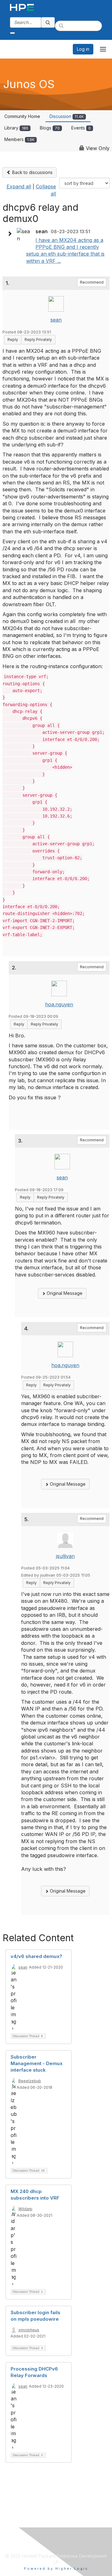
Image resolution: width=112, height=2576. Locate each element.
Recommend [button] (92, 282)
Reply (13, 340)
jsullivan (65, 1556)
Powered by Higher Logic (56, 2569)
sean (56, 320)
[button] (11, 234)
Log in (83, 49)
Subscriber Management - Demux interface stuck (37, 2063)
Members (19, 139)
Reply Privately (38, 340)
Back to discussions (32, 172)
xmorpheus (29, 2330)
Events (81, 128)
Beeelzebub (30, 2081)
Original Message (64, 1293)
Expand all (19, 186)
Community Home (22, 116)
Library (16, 128)
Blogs (50, 128)
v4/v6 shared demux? (36, 1956)
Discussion (67, 116)
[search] (48, 22)
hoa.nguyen (59, 1004)
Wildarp (25, 2209)
